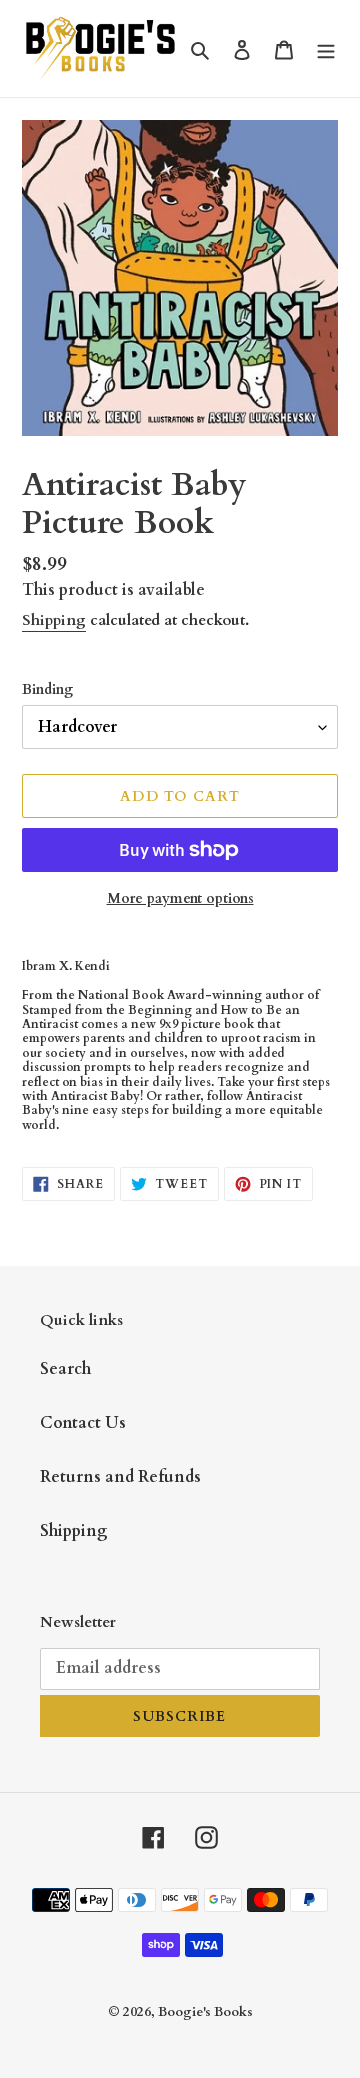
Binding (47, 689)
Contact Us (83, 1423)
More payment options (180, 898)
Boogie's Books (205, 2012)
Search (65, 1369)
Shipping (54, 620)
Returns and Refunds (120, 1477)
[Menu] (326, 48)
